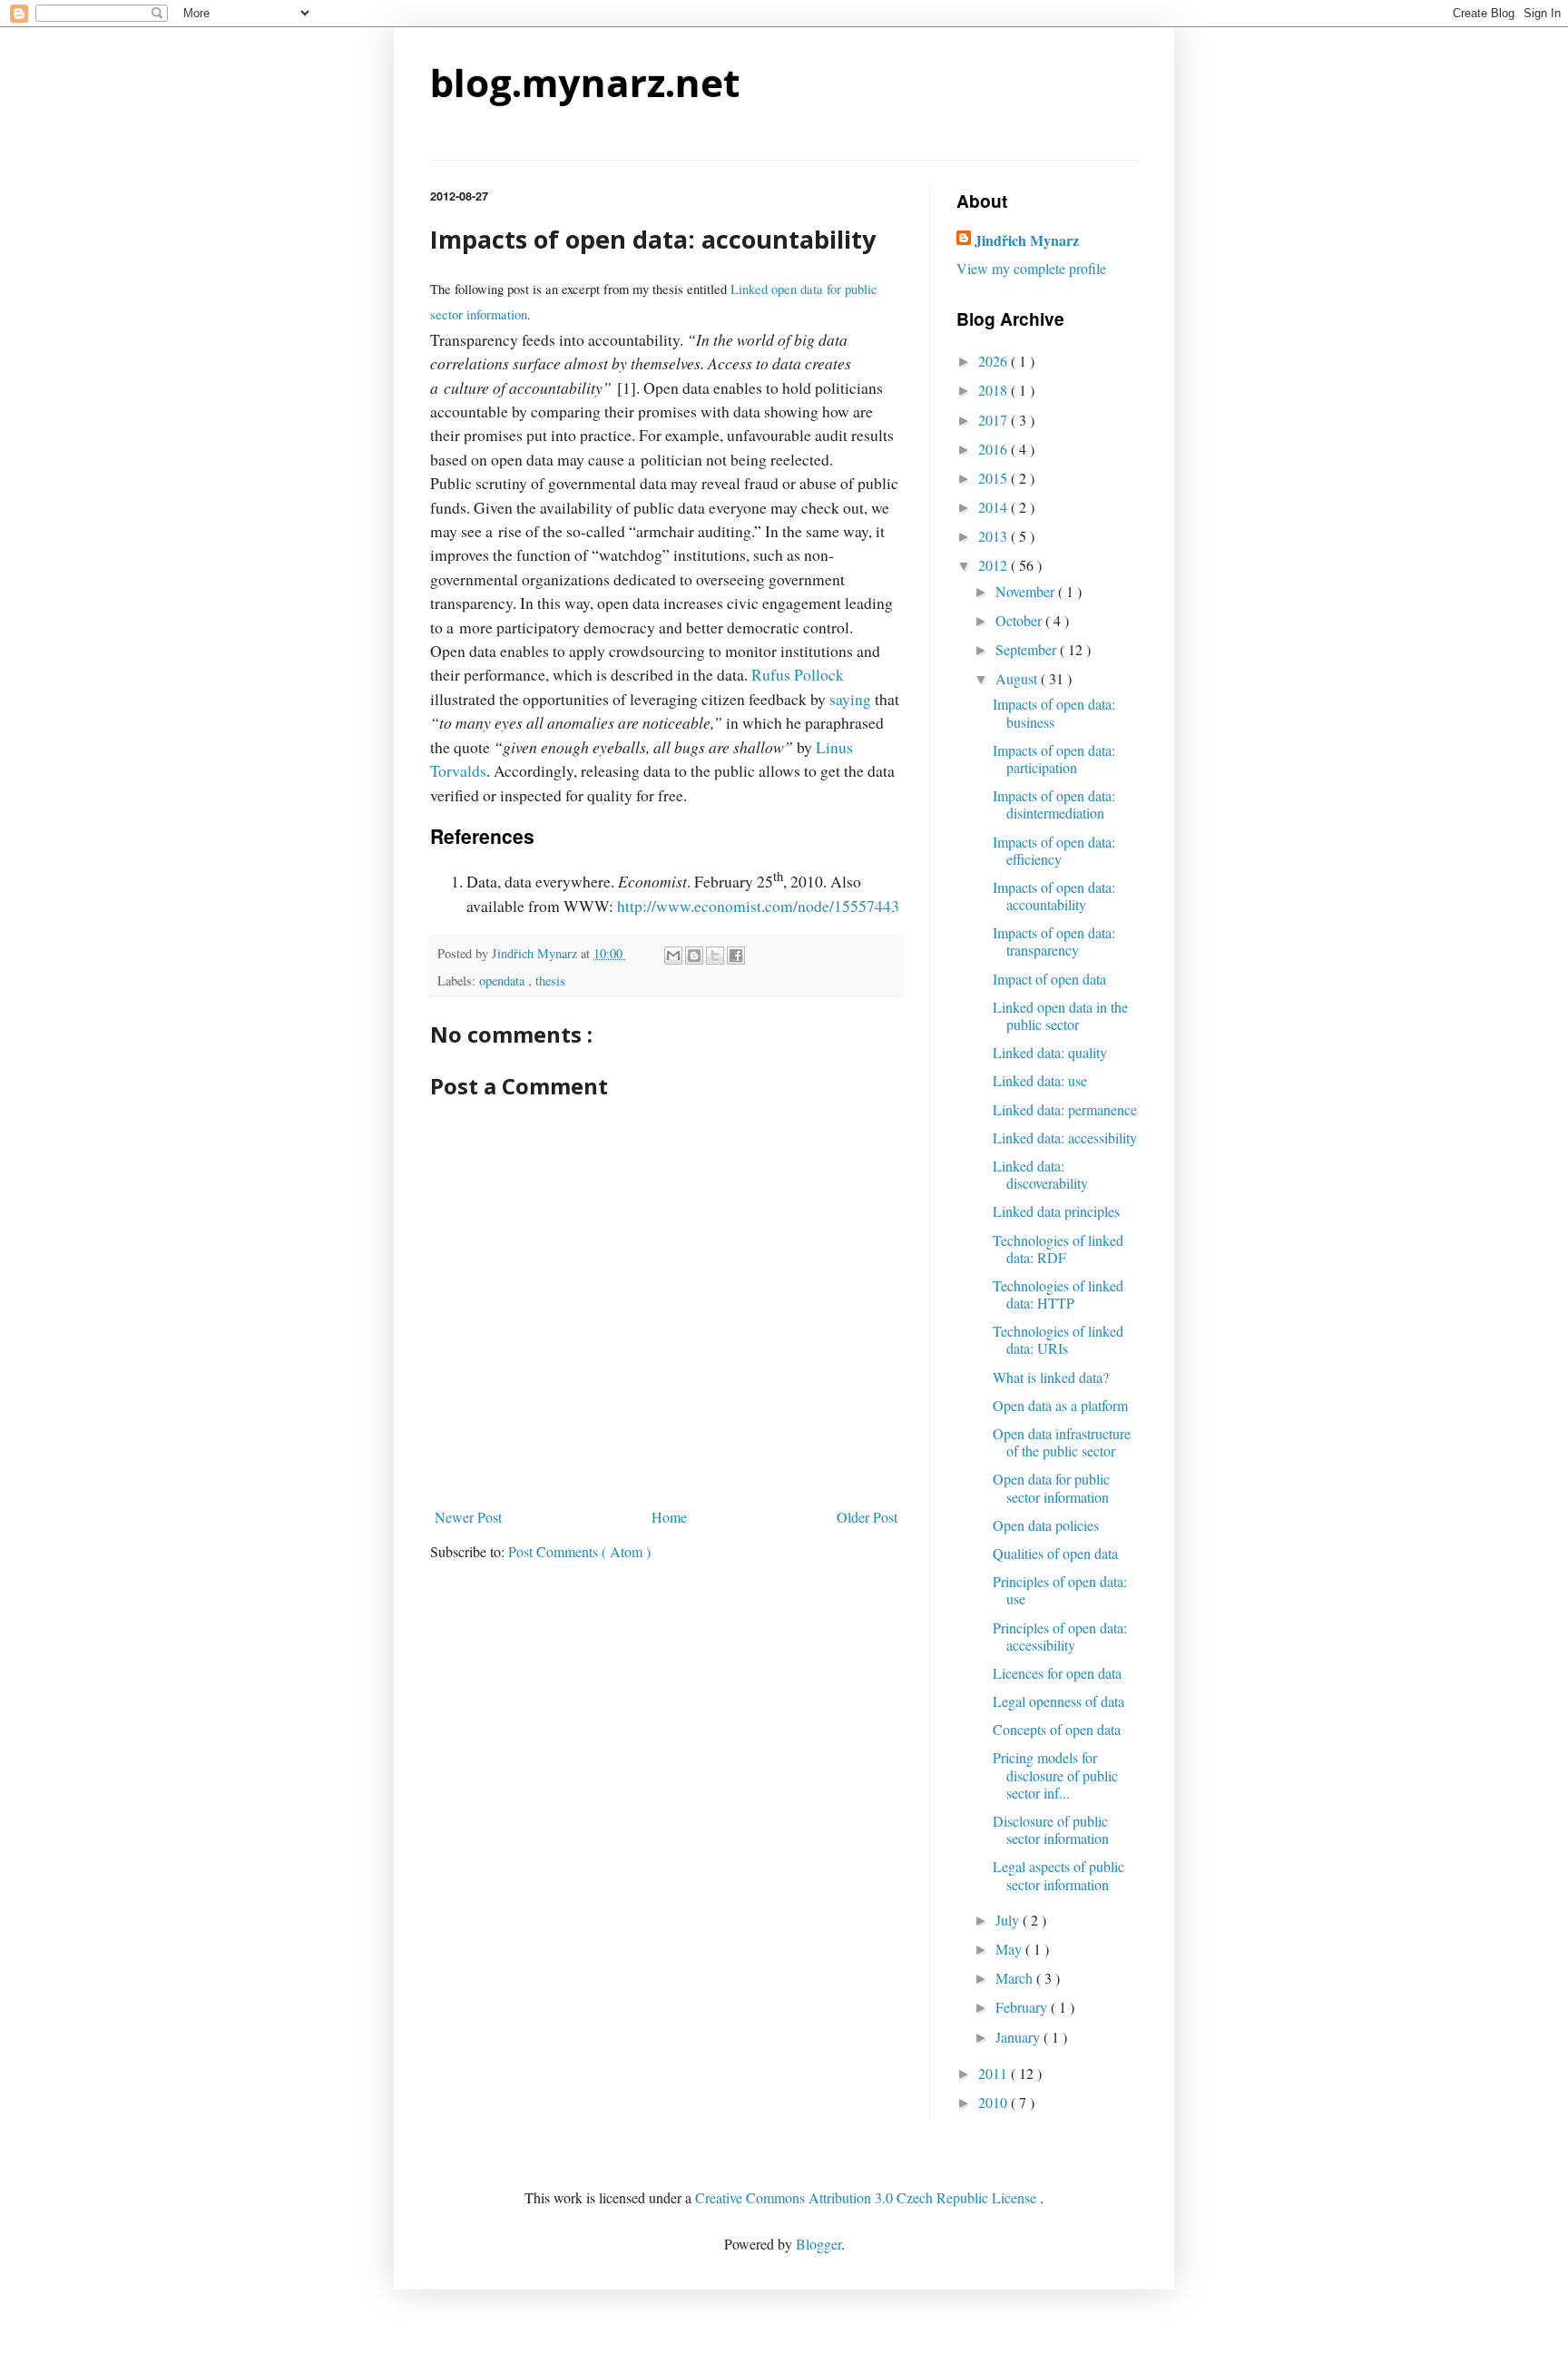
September (1028, 649)
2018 (995, 390)
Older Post (867, 1517)
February (1023, 2007)
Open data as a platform (1060, 1405)
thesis (550, 980)
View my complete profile (1031, 268)
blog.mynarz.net (585, 82)
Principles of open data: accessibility (1060, 1636)
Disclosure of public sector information (1051, 1829)
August (1018, 678)
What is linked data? (1051, 1377)
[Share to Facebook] (736, 956)
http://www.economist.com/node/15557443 (758, 906)
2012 (995, 565)
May (1010, 1949)
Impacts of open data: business (1054, 712)
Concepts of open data (1057, 1729)
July (1009, 1920)
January (1019, 2037)
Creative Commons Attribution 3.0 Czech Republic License (867, 2197)
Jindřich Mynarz (1027, 240)
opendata (504, 980)
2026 (995, 361)
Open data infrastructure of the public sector (1062, 1442)
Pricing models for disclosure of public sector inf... (1055, 1775)
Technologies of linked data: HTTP (1058, 1294)
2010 (995, 2102)
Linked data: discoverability (1040, 1174)
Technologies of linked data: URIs (1058, 1339)
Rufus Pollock (798, 674)
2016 (995, 449)
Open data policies (1046, 1525)
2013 (995, 536)
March (1016, 1978)
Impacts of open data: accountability (1054, 896)
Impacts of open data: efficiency (1054, 850)
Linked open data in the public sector (1060, 1015)
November (1027, 591)
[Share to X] (715, 956)
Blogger (818, 2244)
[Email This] (673, 956)
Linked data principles (1056, 1211)
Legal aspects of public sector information (1058, 1875)
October (1020, 620)
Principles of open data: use (1060, 1590)
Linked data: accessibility (1065, 1137)
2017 (995, 420)
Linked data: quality (1050, 1052)
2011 (995, 2073)
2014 (995, 507)
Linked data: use (1040, 1080)
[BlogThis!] (694, 956)
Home (669, 1517)
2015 (995, 478)
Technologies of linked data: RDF (1058, 1249)
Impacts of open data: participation (1054, 759)
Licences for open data (1057, 1673)
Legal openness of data (1058, 1701)
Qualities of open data (1055, 1553)
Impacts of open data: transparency (1054, 941)
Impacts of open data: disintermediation (1054, 804)
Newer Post (468, 1517)
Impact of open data (1049, 979)
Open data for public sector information (1051, 1487)
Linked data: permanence (1065, 1109)
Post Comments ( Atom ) (579, 1551)
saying (850, 699)
